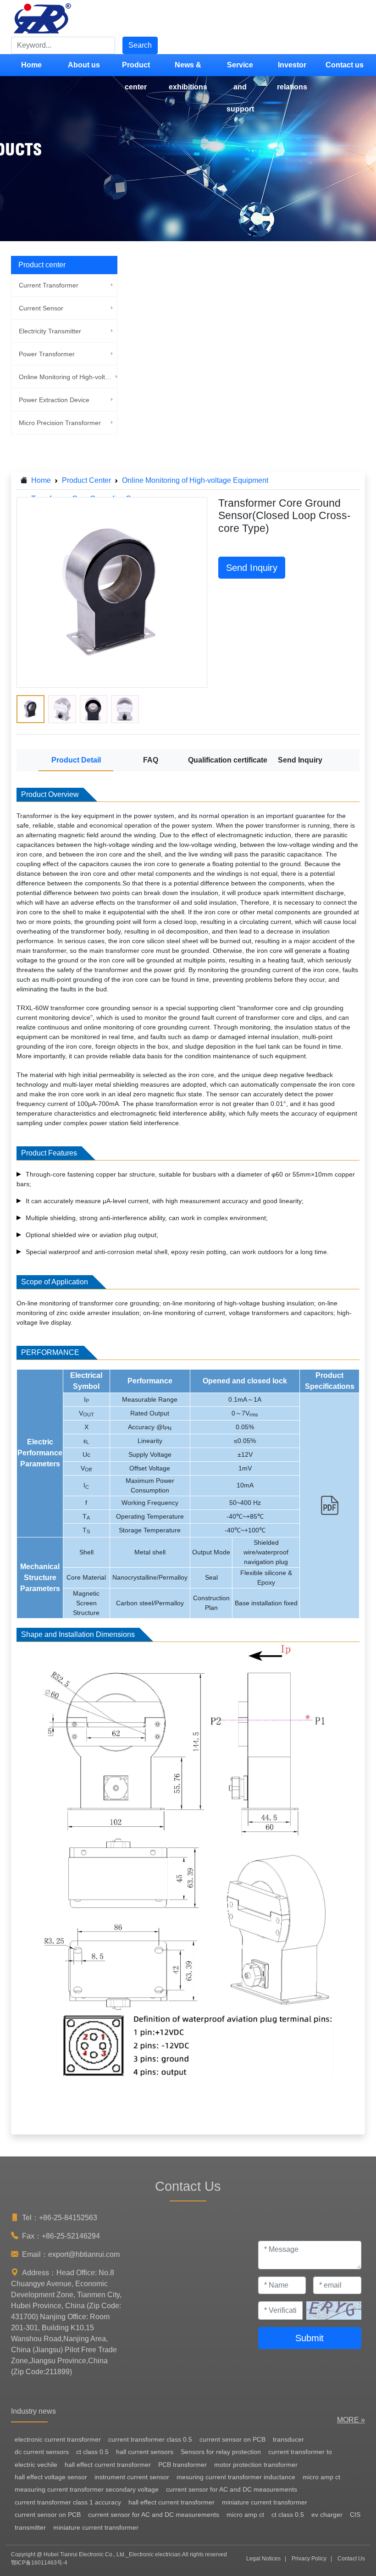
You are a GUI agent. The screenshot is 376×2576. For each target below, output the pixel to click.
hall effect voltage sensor (51, 2477)
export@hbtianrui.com (84, 2254)
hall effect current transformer (108, 2465)
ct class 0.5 (92, 2452)
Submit (310, 2338)
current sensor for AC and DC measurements (232, 2489)
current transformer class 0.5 (150, 2439)
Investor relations (292, 76)
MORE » (351, 2420)
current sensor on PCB (232, 2439)
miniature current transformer (265, 2502)
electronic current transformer (58, 2439)
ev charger (327, 2515)
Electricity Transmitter (50, 331)
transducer (288, 2439)
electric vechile (36, 2465)
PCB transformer (182, 2465)
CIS (355, 2515)
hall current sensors (145, 2452)
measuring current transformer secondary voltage (87, 2489)
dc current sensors (42, 2452)
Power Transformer (47, 354)
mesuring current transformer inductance (236, 2477)
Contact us (345, 65)
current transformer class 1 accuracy (68, 2502)
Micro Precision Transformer (60, 423)
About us (84, 65)
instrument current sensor (132, 2477)
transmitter (30, 2527)
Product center (136, 76)
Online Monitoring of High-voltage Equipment (66, 377)
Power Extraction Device (54, 400)
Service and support (240, 87)
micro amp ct (321, 2477)
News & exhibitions (188, 76)
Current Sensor (41, 308)
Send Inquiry (252, 568)
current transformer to (300, 2452)
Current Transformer (49, 285)
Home (31, 65)
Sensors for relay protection (221, 2452)
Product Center (86, 480)
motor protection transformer (256, 2465)
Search (140, 45)
